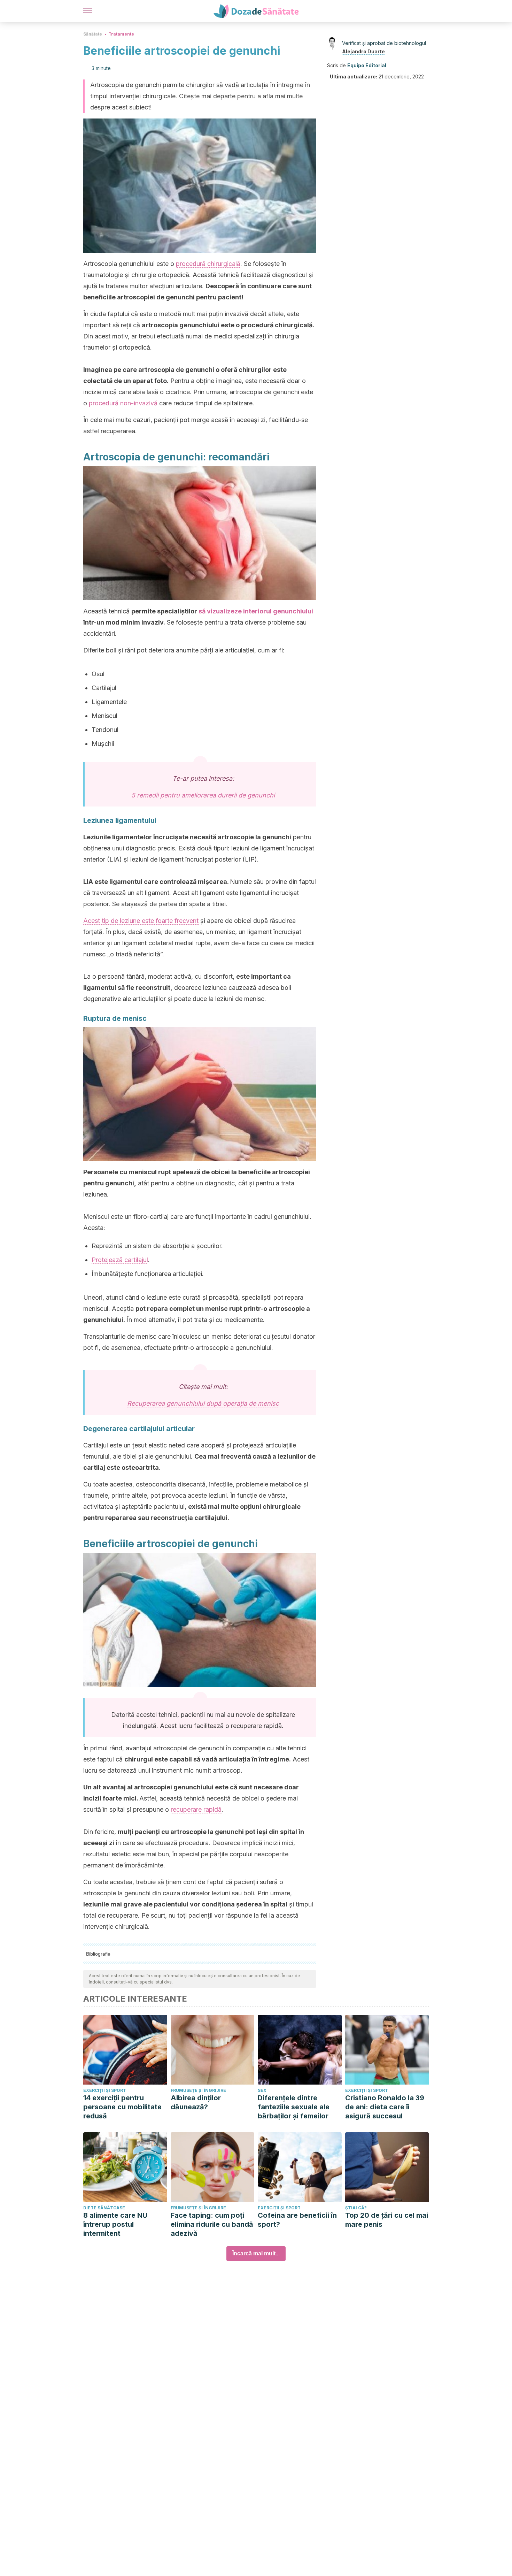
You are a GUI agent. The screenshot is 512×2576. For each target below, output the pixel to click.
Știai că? (356, 2208)
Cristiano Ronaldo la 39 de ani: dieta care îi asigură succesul (385, 2107)
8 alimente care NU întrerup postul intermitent (115, 2224)
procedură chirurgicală (208, 264)
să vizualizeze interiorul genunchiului (256, 611)
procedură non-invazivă (123, 403)
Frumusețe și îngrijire (198, 2090)
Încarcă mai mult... (256, 2253)
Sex (262, 2090)
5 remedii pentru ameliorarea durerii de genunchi (203, 795)
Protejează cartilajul (120, 1260)
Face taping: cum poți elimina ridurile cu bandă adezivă (212, 2224)
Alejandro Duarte (363, 51)
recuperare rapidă (196, 1809)
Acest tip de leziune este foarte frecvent (141, 921)
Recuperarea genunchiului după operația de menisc (203, 1403)
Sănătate (93, 34)
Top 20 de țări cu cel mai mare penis (387, 2220)
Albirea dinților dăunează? (196, 2102)
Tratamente (121, 34)
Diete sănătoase (104, 2208)
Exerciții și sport (105, 2090)
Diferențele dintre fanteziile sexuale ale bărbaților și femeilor (294, 2107)
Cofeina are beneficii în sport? (297, 2220)
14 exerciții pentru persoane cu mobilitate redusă (122, 2107)
